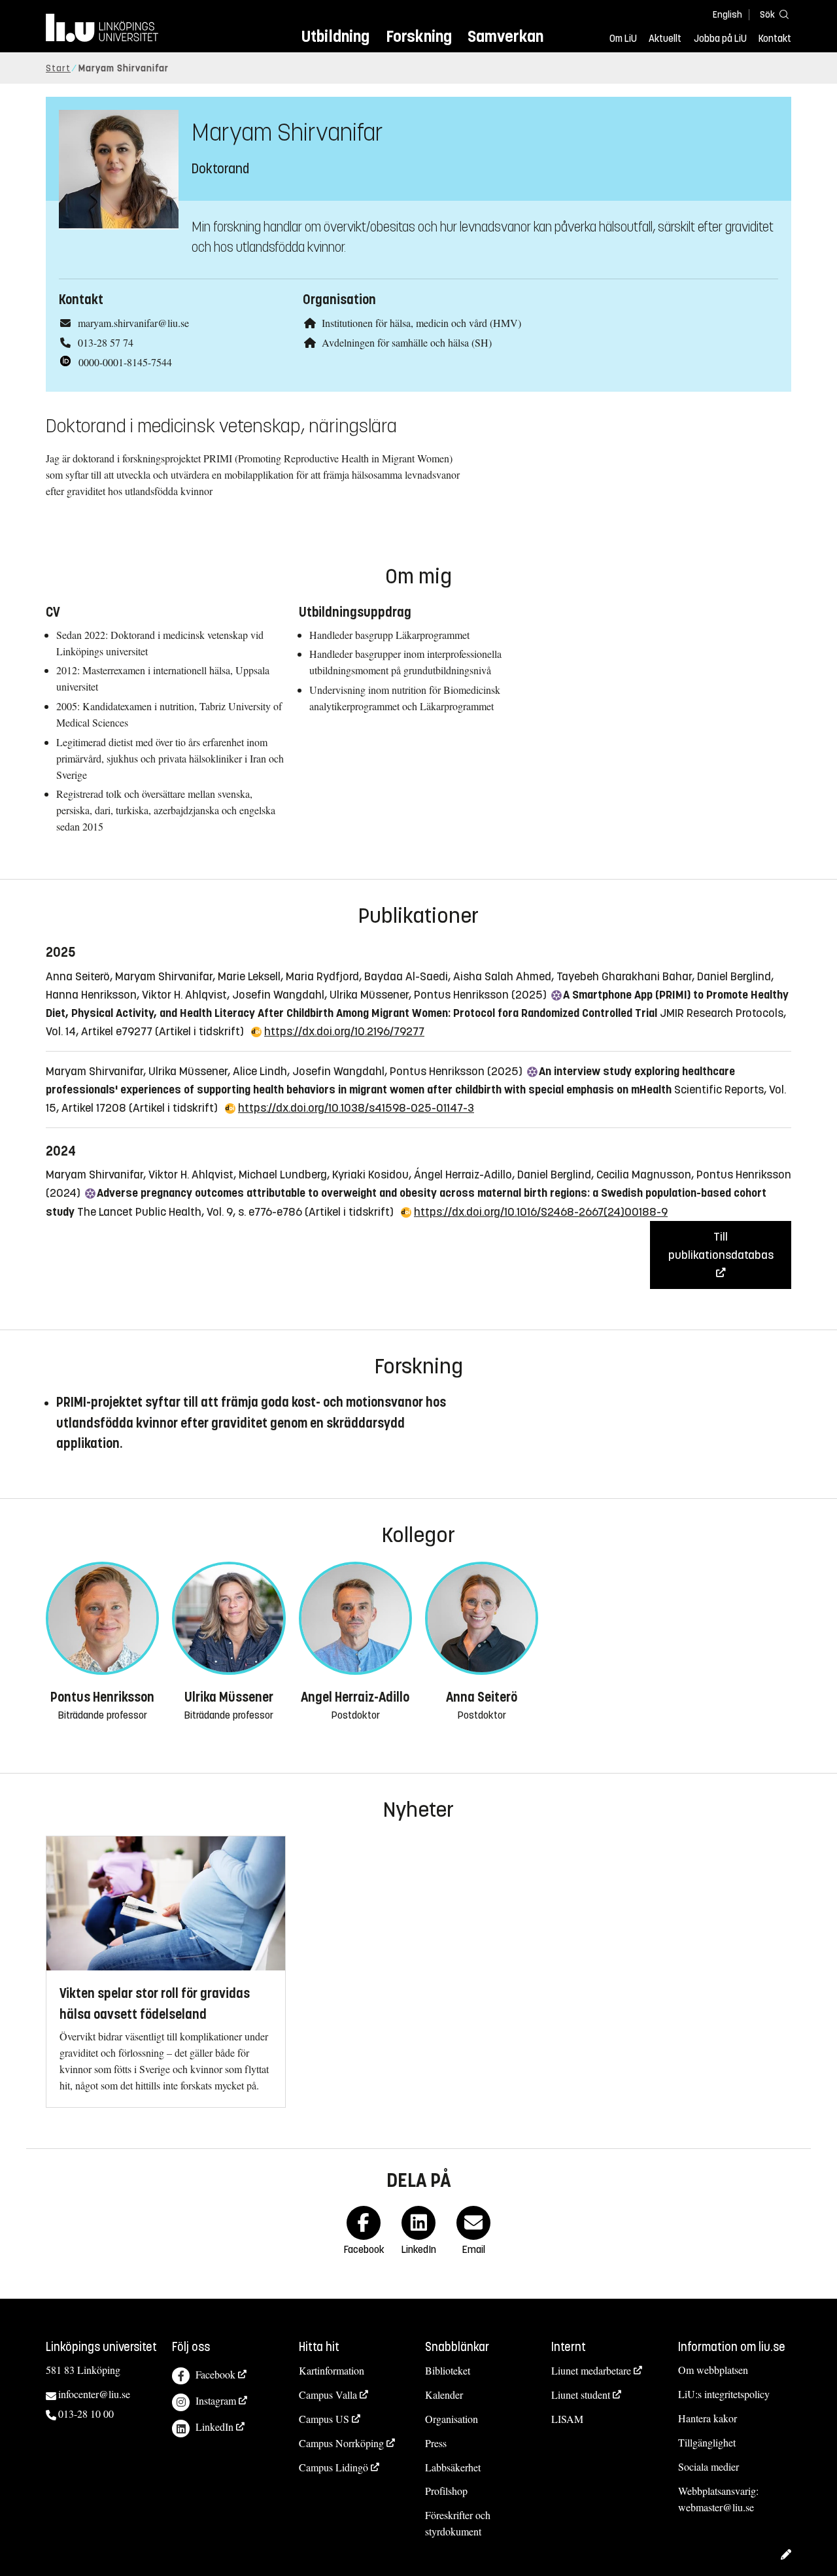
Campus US (324, 2419)
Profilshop (446, 2491)
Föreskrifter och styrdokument (458, 2523)
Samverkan (505, 36)
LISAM (567, 2419)
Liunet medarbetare (591, 2370)
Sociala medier (709, 2466)
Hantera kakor (708, 2418)
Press (436, 2443)
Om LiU (623, 39)
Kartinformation (332, 2370)
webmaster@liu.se (716, 2507)
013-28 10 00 (86, 2413)
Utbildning (335, 36)
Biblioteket (448, 2370)
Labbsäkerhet (453, 2467)
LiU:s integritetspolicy (724, 2394)
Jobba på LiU (720, 39)
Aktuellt (665, 39)
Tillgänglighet (707, 2442)
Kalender (444, 2395)
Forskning (419, 36)
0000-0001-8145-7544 (125, 362)
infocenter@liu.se (94, 2394)
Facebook (215, 2374)
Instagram (216, 2400)
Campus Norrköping (341, 2443)
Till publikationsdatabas (721, 1246)
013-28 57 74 (106, 342)
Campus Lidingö (333, 2467)
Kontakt (775, 39)
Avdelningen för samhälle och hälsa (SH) (407, 342)
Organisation (452, 2419)
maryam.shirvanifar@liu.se (133, 323)
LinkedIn (214, 2427)
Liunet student (581, 2395)
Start (58, 68)
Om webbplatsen (713, 2370)
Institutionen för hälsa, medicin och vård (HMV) (421, 323)
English (727, 15)
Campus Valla (328, 2395)
